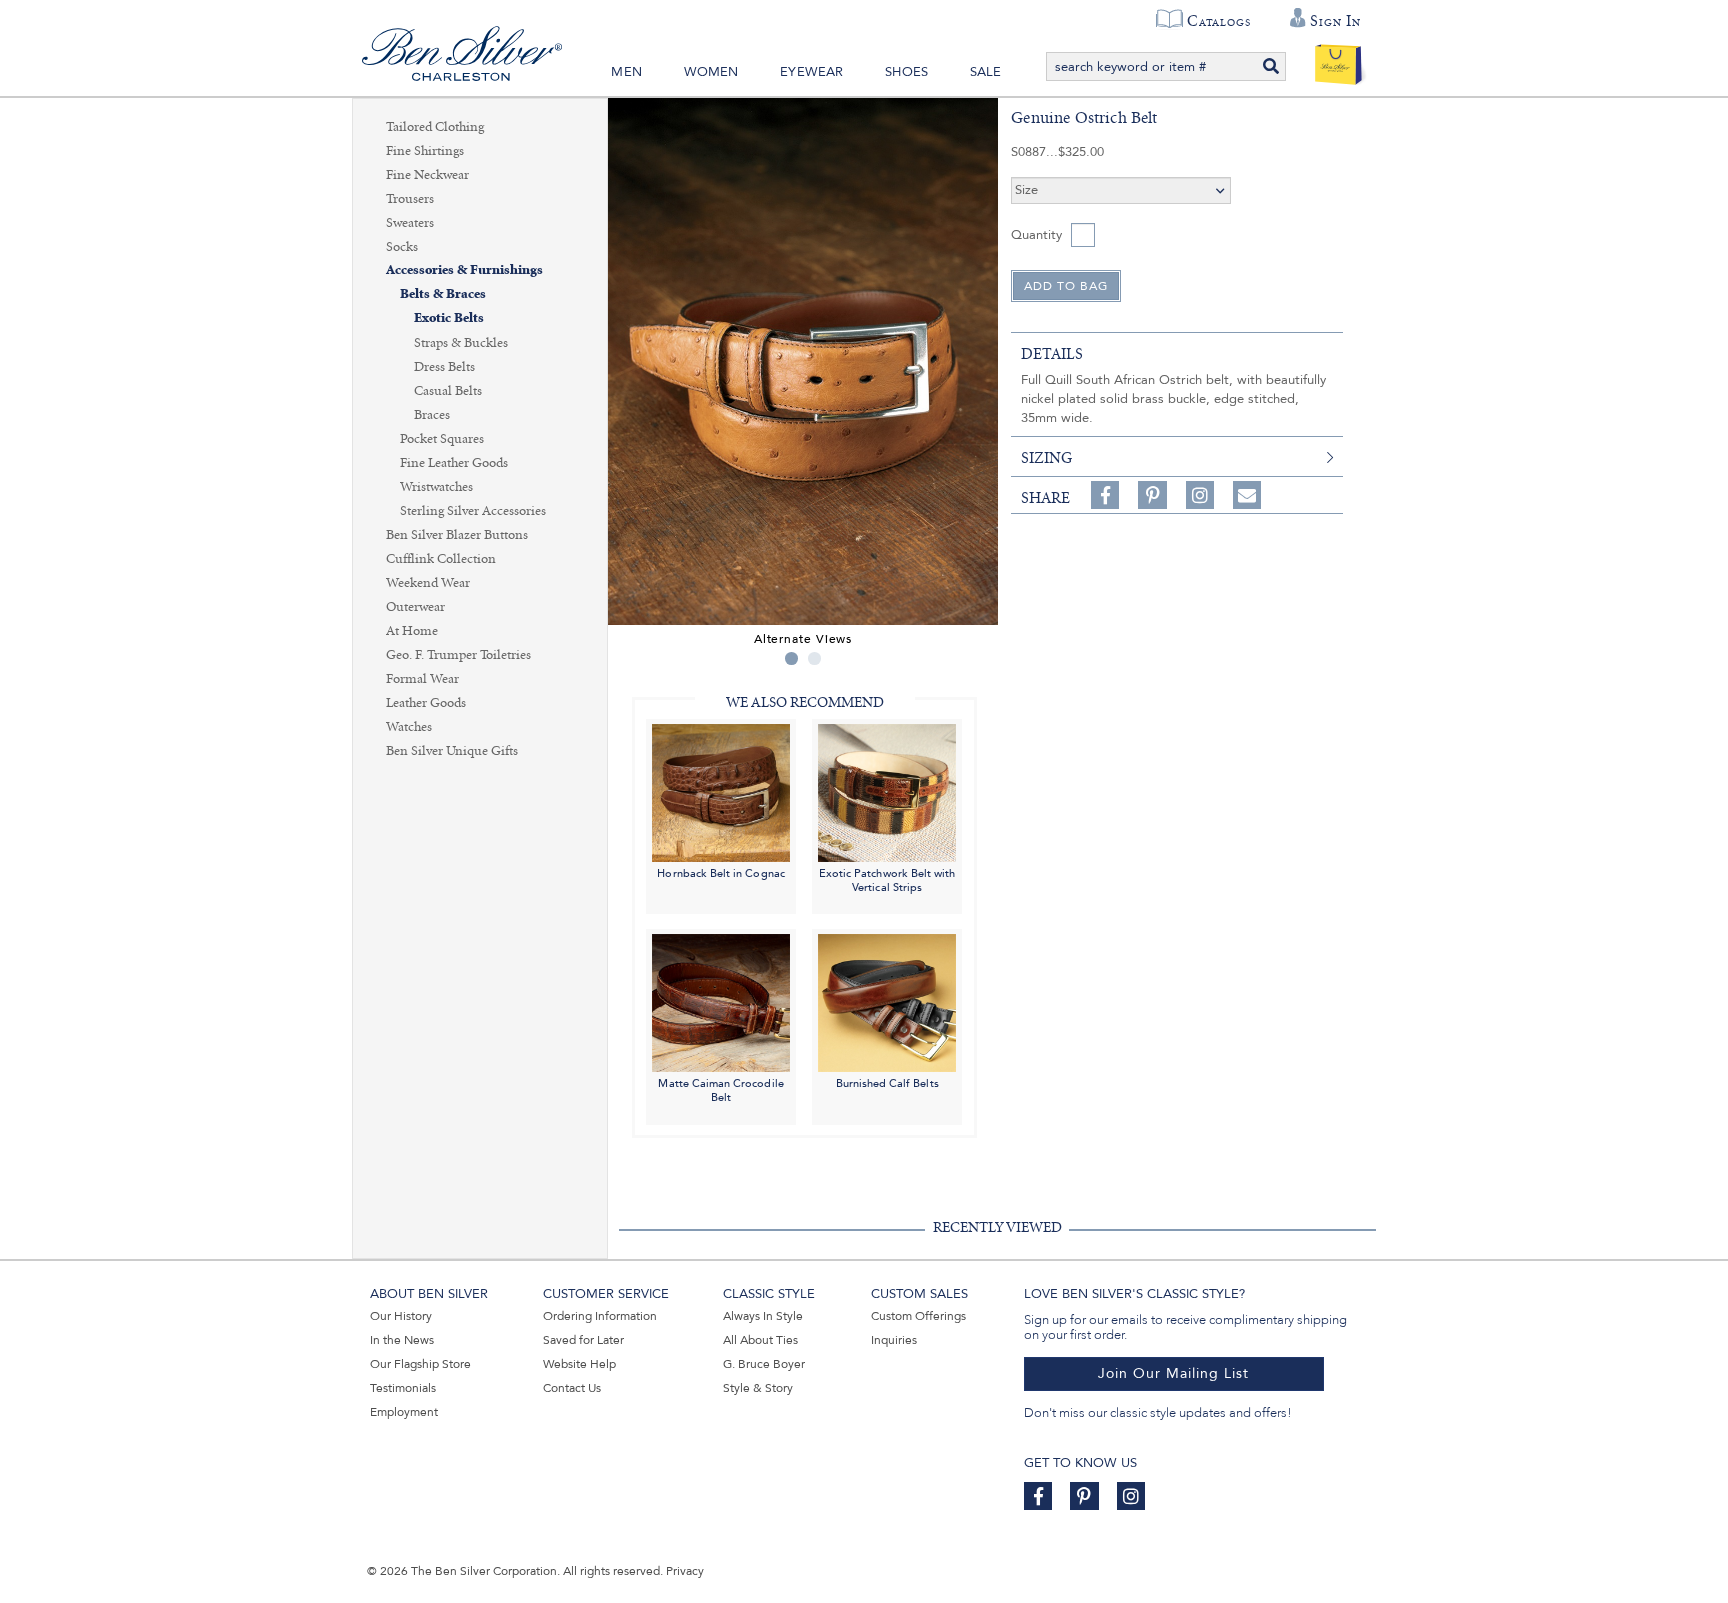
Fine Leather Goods (454, 463)
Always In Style (763, 1316)
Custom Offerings (918, 1316)
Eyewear (811, 72)
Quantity (1036, 235)
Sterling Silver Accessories (473, 511)
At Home (412, 631)
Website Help (579, 1364)
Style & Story (758, 1388)
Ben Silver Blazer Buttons (457, 535)
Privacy (685, 1571)
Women (711, 72)
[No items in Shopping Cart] (1338, 60)
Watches (409, 727)
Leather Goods (426, 703)
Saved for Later (583, 1340)
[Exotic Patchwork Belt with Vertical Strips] (887, 791)
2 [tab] (814, 658)
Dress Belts (444, 367)
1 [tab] (791, 658)
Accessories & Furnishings (464, 270)
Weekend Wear (428, 583)
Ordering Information (600, 1316)
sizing (1046, 458)
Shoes (906, 72)
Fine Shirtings (425, 151)
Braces (432, 415)
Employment (404, 1412)
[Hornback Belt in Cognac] (721, 791)
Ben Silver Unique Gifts (452, 751)
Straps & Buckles (461, 343)
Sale (986, 72)
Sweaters (410, 223)
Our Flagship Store (420, 1364)
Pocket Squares (442, 439)
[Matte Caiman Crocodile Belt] (721, 1002)
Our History (401, 1316)
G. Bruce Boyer (764, 1364)
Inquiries (894, 1340)
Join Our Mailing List (1173, 1373)
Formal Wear (422, 679)
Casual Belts (448, 391)
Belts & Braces (443, 294)
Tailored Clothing (435, 127)
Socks (402, 247)
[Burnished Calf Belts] (887, 1002)
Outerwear (415, 607)
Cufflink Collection (441, 559)
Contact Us (572, 1388)
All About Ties (760, 1340)
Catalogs (1218, 21)
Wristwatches (436, 487)
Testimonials (403, 1388)
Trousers (410, 199)
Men (626, 72)
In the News (402, 1340)
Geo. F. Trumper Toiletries (458, 655)
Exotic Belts (449, 318)
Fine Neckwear (427, 175)
